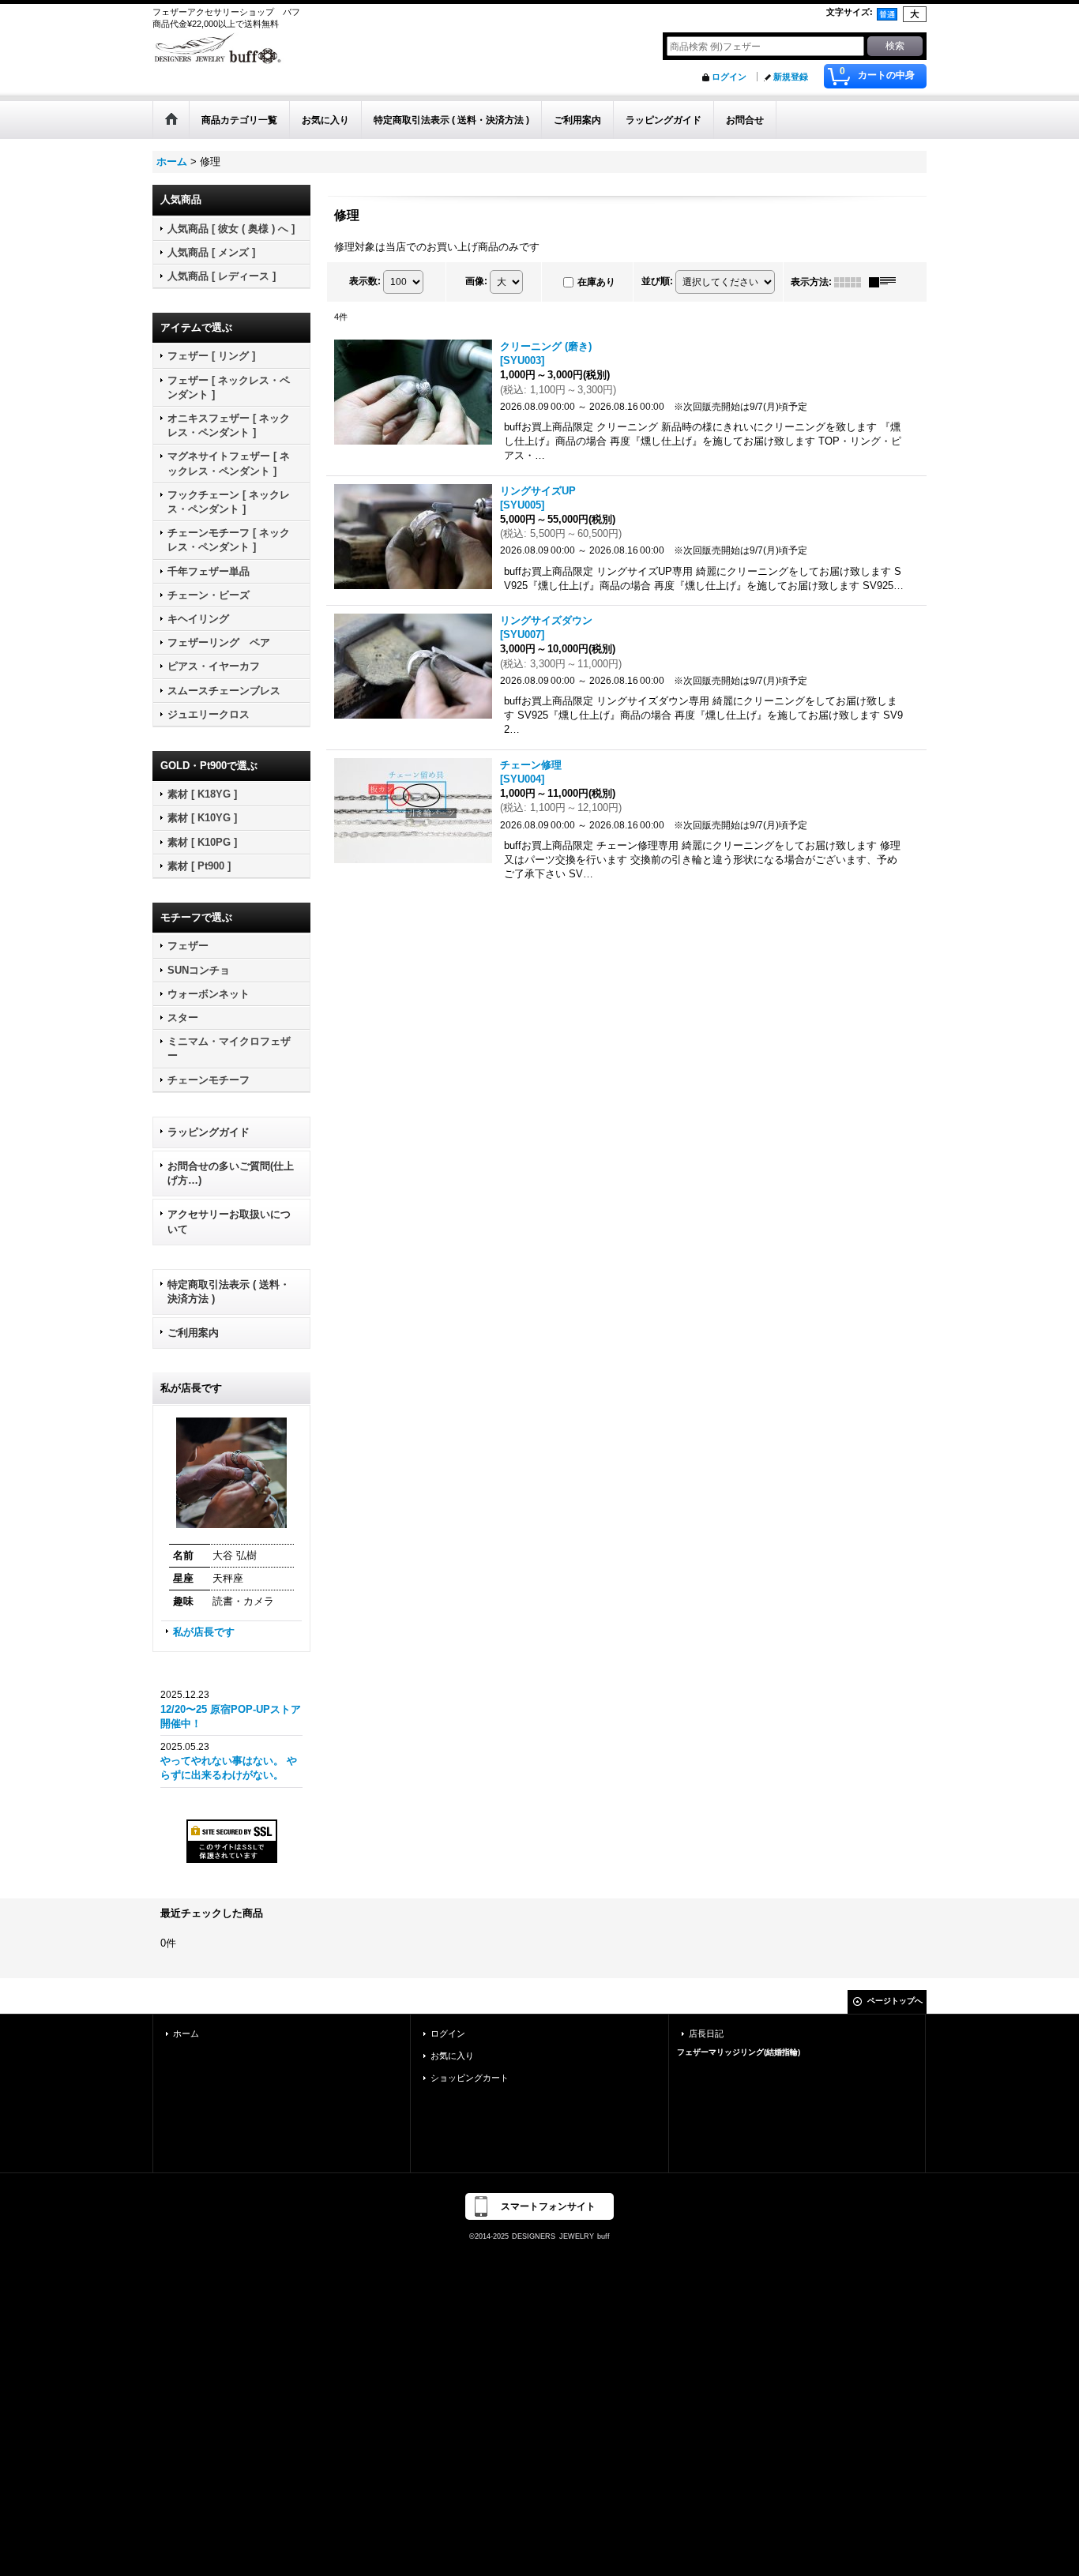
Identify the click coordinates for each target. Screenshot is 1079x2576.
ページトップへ (895, 2001)
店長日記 (706, 2033)
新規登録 (791, 77)
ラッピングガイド (209, 1132)
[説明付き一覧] (886, 282)
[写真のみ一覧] (852, 282)
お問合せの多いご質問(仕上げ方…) (231, 1173)
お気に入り (452, 2056)
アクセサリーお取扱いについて (229, 1221)
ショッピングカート (470, 2078)
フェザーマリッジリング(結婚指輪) (739, 2052)
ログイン (729, 77)
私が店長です (204, 1632)
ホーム (186, 2033)
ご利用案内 (193, 1333)
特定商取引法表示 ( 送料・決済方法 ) (229, 1292)
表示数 (365, 281)
